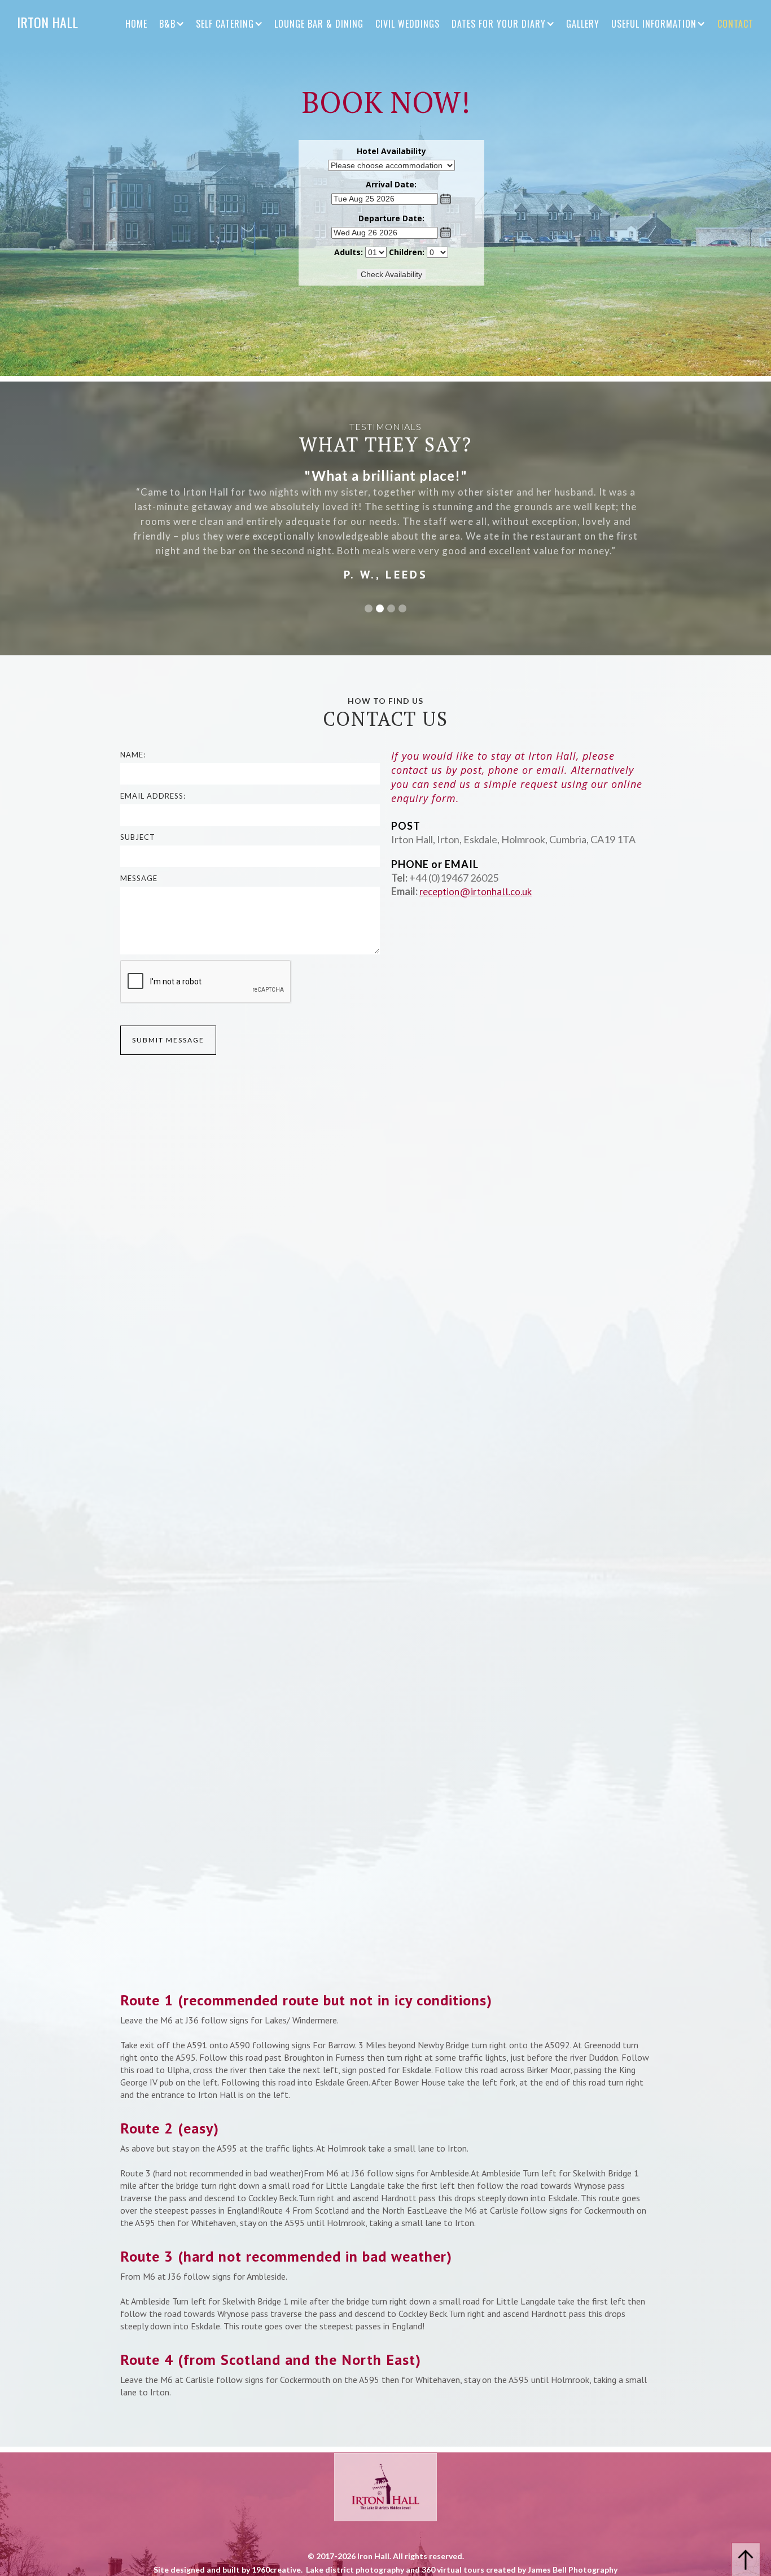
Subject (138, 837)
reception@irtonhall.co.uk (476, 891)
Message (139, 878)
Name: (133, 755)
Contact (735, 24)
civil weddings (408, 24)
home (136, 24)
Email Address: (153, 796)
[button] (178, 24)
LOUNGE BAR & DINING (319, 24)
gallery (583, 24)
